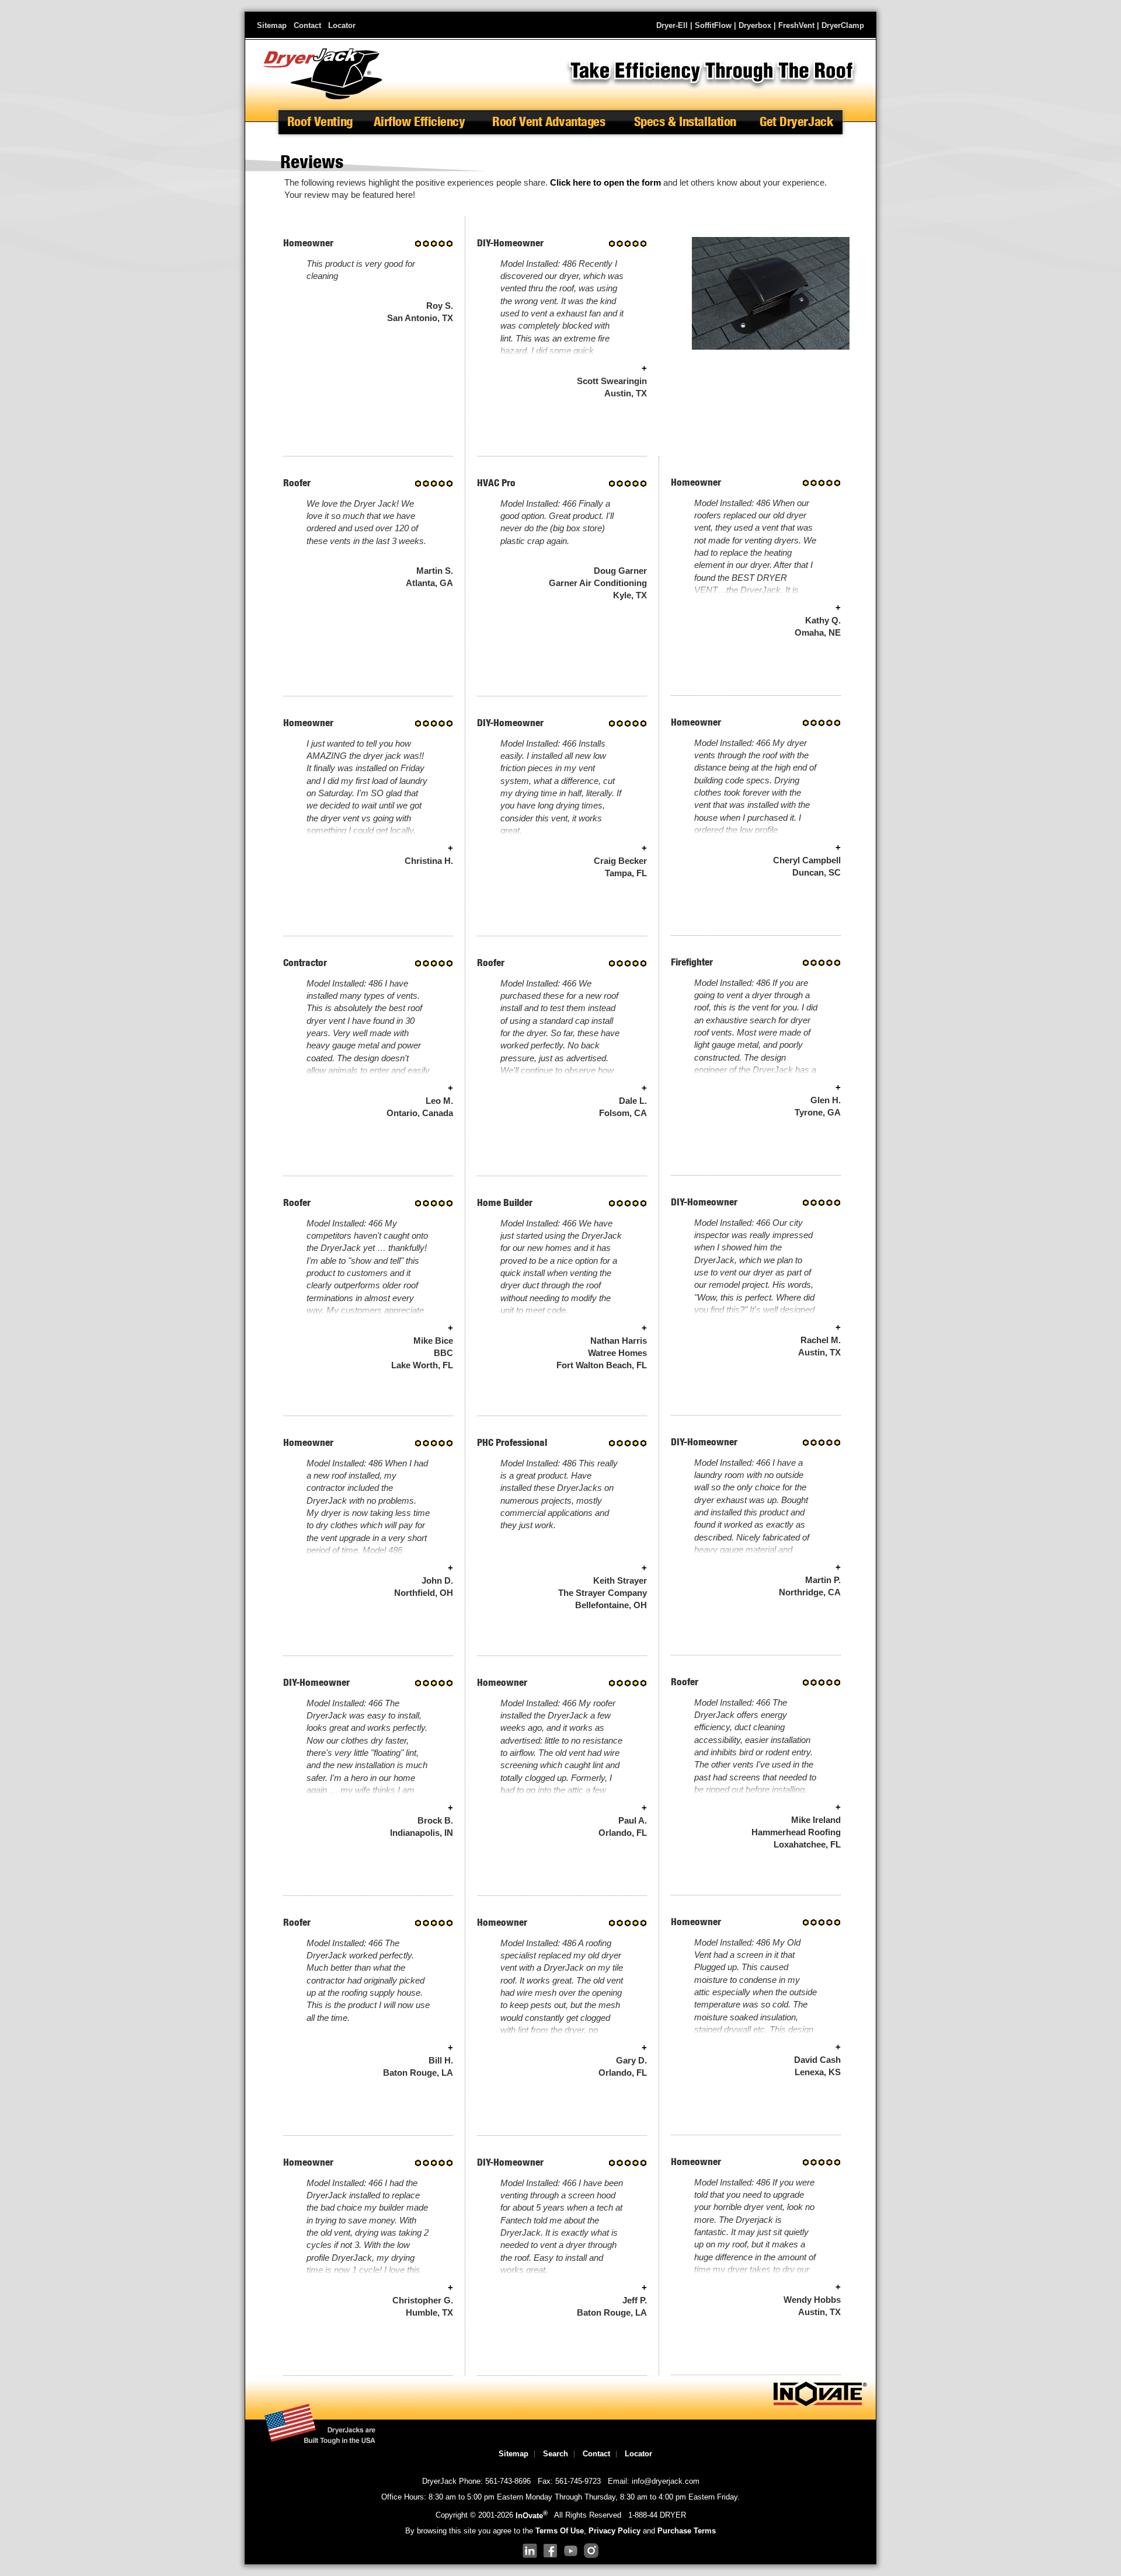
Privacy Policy (615, 2531)
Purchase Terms (687, 2531)
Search (556, 2454)
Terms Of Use (560, 2531)
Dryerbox (755, 25)
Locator (342, 25)
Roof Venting (320, 122)
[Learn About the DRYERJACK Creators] (820, 2404)
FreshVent (796, 25)
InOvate (532, 2516)
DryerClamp (843, 25)
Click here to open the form (605, 183)
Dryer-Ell (672, 25)
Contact (307, 25)
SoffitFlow (713, 25)
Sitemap (272, 25)
